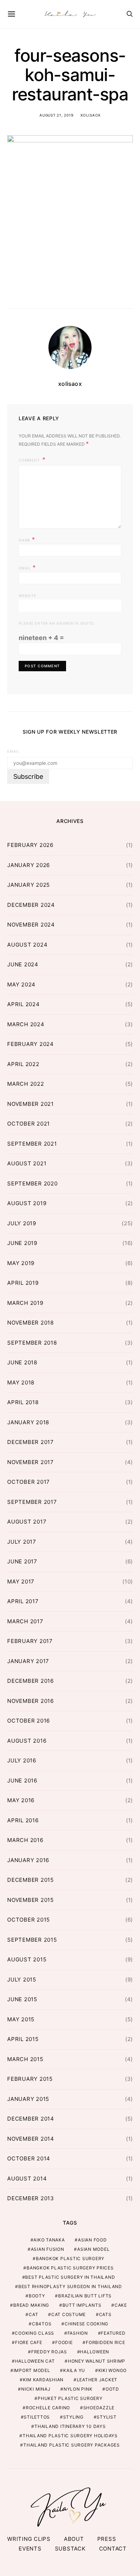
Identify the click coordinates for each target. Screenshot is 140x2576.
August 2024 (27, 945)
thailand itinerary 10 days (70, 2426)
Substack (70, 2549)
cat (33, 2314)
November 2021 (31, 1104)
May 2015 (21, 2019)
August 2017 (27, 1522)
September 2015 (32, 1940)
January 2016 (28, 1860)
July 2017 (22, 1542)
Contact (113, 2549)
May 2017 (21, 1581)
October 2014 (29, 2158)
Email (27, 567)
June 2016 (22, 1781)
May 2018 (21, 1382)
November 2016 (31, 1701)
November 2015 (31, 1900)
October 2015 (29, 1920)
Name (27, 539)
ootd (112, 2389)
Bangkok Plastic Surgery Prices (70, 2268)
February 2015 (30, 2079)
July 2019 (22, 1223)
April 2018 (23, 1402)
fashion (78, 2333)
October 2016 (29, 1721)
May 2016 (21, 1800)
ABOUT (74, 2539)
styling (73, 2417)
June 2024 (23, 964)
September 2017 (32, 1502)
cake (121, 2305)
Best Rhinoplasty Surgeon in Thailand (70, 2286)
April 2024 (24, 1004)
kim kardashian (43, 2380)
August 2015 (27, 1959)
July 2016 (22, 1760)
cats (105, 2314)
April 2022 (23, 1064)
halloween (95, 2352)
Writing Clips (29, 2539)
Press (107, 2539)
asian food (92, 2240)
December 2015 (31, 1880)
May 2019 (21, 1263)
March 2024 (26, 1024)
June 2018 (22, 1362)
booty (37, 2296)
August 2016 (27, 1741)
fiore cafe (29, 2342)
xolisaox (90, 115)
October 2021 (29, 1124)
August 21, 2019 (56, 115)
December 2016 (31, 1681)
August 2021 (27, 1163)
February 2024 (31, 1044)
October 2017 (29, 1482)
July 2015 (22, 1980)
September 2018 (32, 1343)
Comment (30, 460)
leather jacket (97, 2380)
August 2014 (27, 2179)
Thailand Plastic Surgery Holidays (70, 2436)
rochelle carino (48, 2408)
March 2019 (25, 1303)
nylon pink (78, 2389)
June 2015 (22, 1999)
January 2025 (29, 885)
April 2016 (23, 1820)
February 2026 (30, 845)
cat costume (69, 2314)
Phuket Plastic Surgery (70, 2398)
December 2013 (31, 2198)
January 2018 (28, 1422)
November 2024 (31, 925)
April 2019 (23, 1283)
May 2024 (21, 984)
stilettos (37, 2417)
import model (32, 2370)
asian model (93, 2249)
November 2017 (31, 1462)
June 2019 (22, 1243)
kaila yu (74, 2370)
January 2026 (29, 865)
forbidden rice (106, 2342)
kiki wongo (113, 2370)
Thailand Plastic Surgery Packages (72, 2445)
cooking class (34, 2333)
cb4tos (42, 2324)
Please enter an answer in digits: (57, 623)
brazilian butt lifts (85, 2296)
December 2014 (31, 2119)
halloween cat (35, 2361)
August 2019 (27, 1203)
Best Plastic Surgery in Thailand (70, 2277)
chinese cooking (87, 2324)
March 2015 (25, 2059)
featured (113, 2333)
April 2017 (23, 1601)
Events (30, 2549)
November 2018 (31, 1323)
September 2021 (32, 1144)
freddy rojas (49, 2352)
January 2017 (28, 1661)
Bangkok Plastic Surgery (70, 2258)
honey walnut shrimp (97, 2361)
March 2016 (25, 1840)
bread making (31, 2305)
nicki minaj (36, 2389)
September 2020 (32, 1183)
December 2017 (31, 1442)
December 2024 (31, 905)
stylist (106, 2417)
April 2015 (23, 2039)
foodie (64, 2342)
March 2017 (25, 1621)
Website (27, 596)
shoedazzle (99, 2408)
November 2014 (31, 2139)
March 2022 (26, 1084)
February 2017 (30, 1641)
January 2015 (28, 2099)
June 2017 (22, 1561)
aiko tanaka (49, 2240)
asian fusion (48, 2249)
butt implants (82, 2305)
